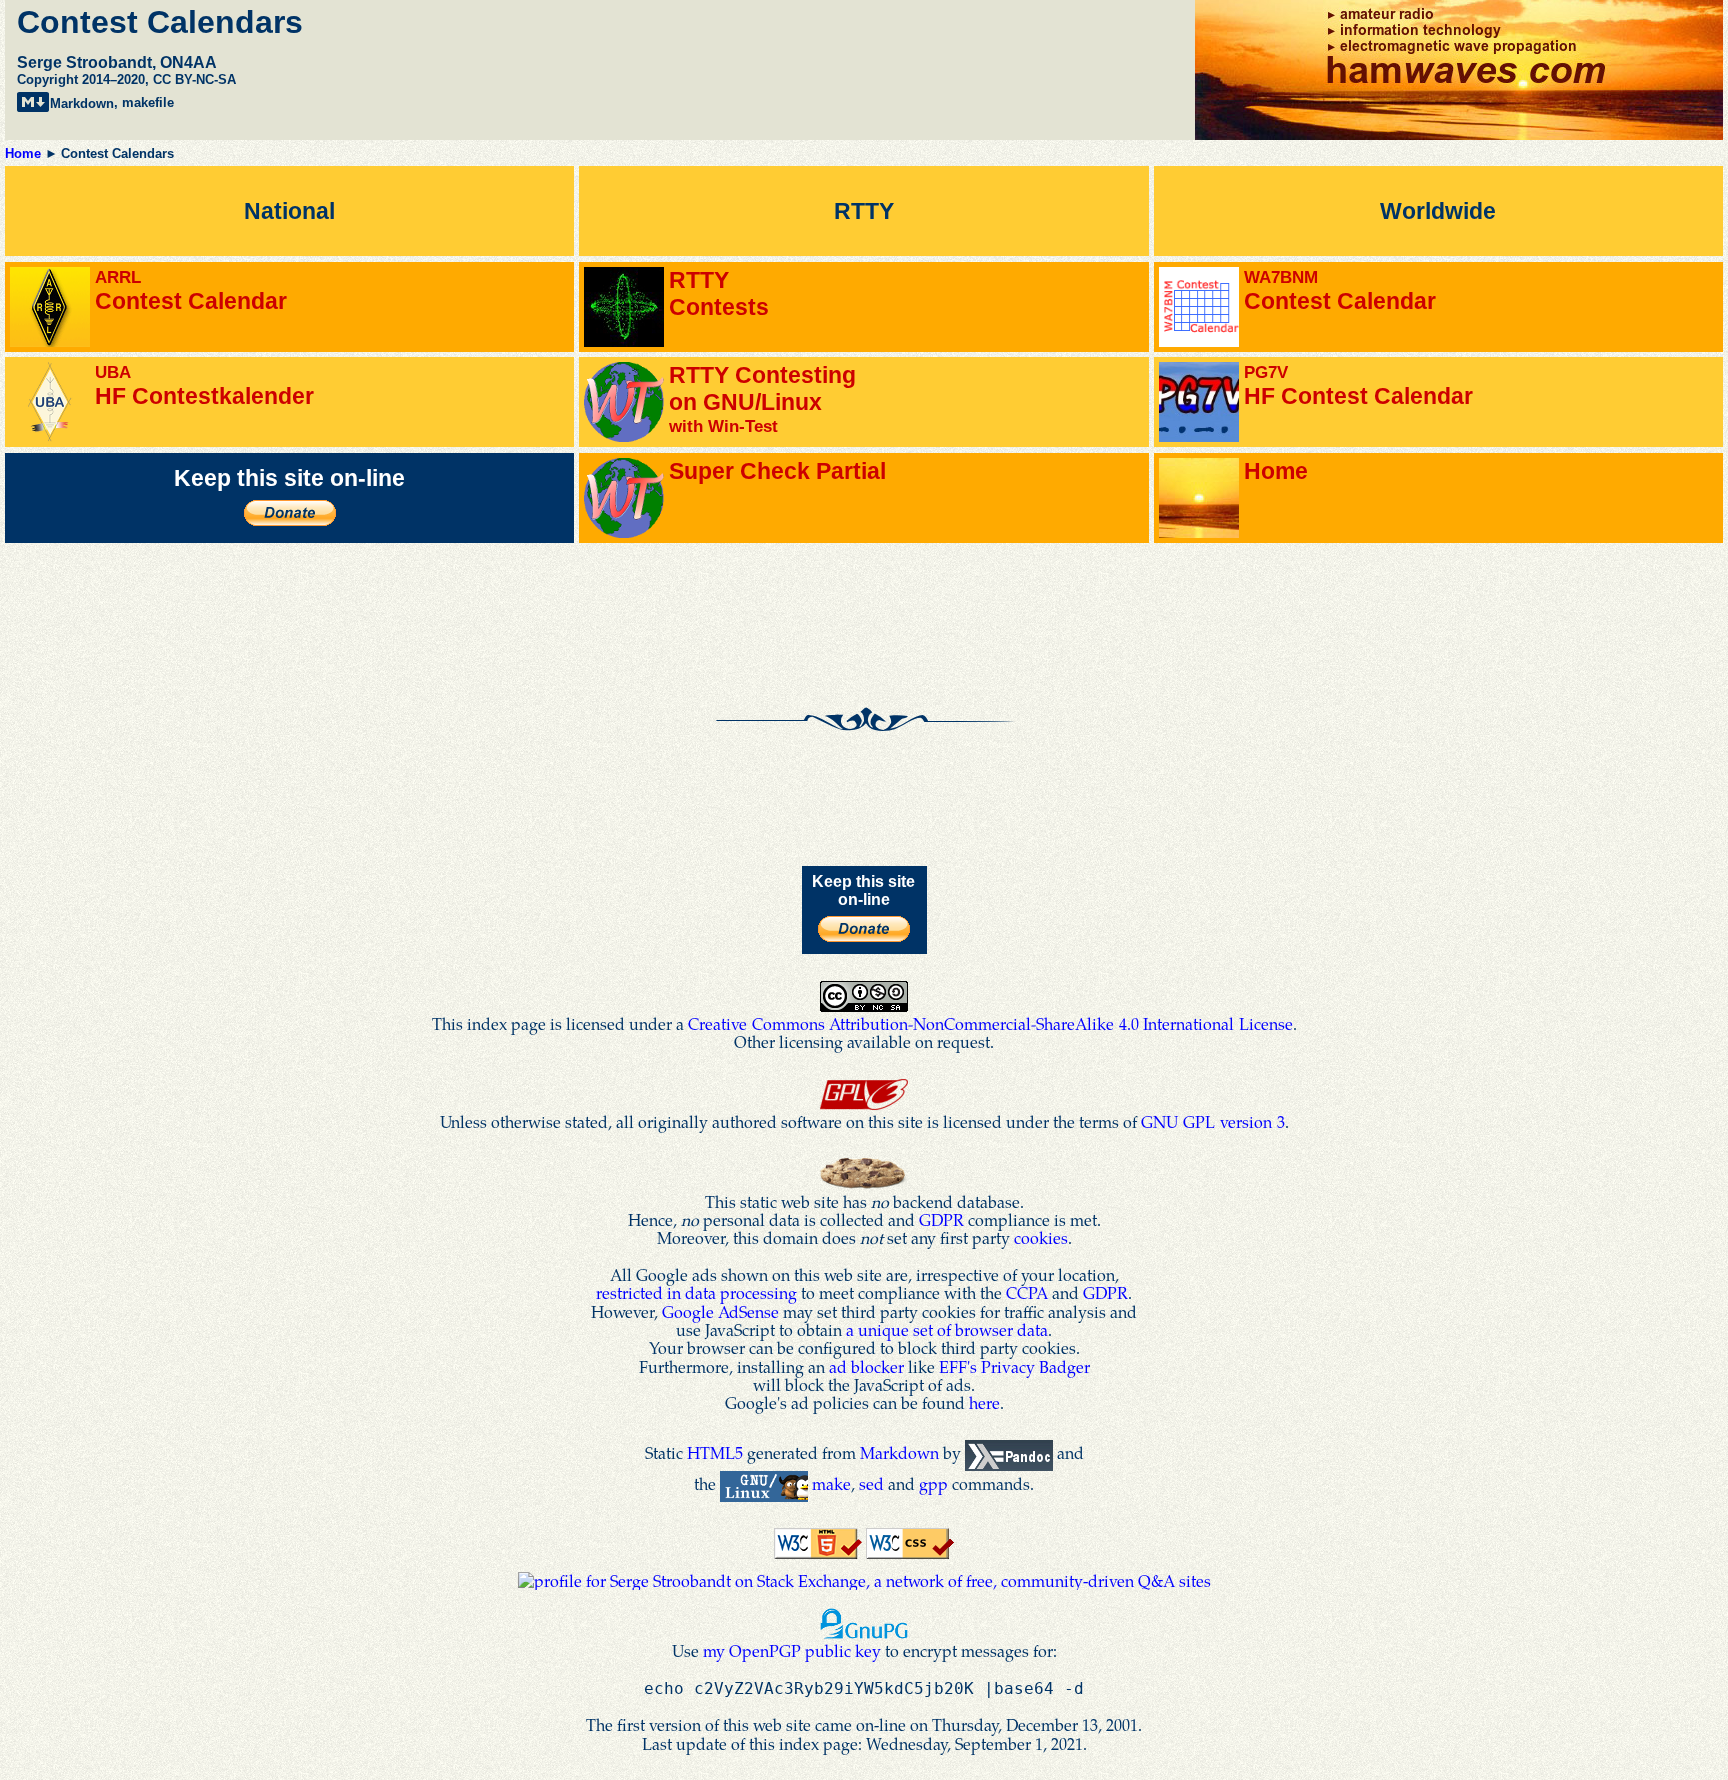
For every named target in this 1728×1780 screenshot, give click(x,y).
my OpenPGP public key (792, 1650)
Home (23, 153)
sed (871, 1483)
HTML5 (715, 1452)
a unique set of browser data (947, 1329)
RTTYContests (719, 293)
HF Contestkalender (204, 385)
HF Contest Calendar (1358, 385)
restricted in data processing (696, 1292)
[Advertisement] (864, 593)
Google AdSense (720, 1311)
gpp (933, 1483)
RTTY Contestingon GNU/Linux (762, 399)
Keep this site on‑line (289, 478)
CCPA (1027, 1292)
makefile (148, 103)
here (984, 1402)
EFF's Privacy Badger (1014, 1366)
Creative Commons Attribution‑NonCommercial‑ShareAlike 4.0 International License (990, 1023)
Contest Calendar (191, 290)
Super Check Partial (777, 471)
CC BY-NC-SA (194, 79)
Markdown (82, 103)
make (831, 1483)
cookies (1041, 1237)
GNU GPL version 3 (1213, 1121)
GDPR (941, 1219)
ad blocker (866, 1366)
